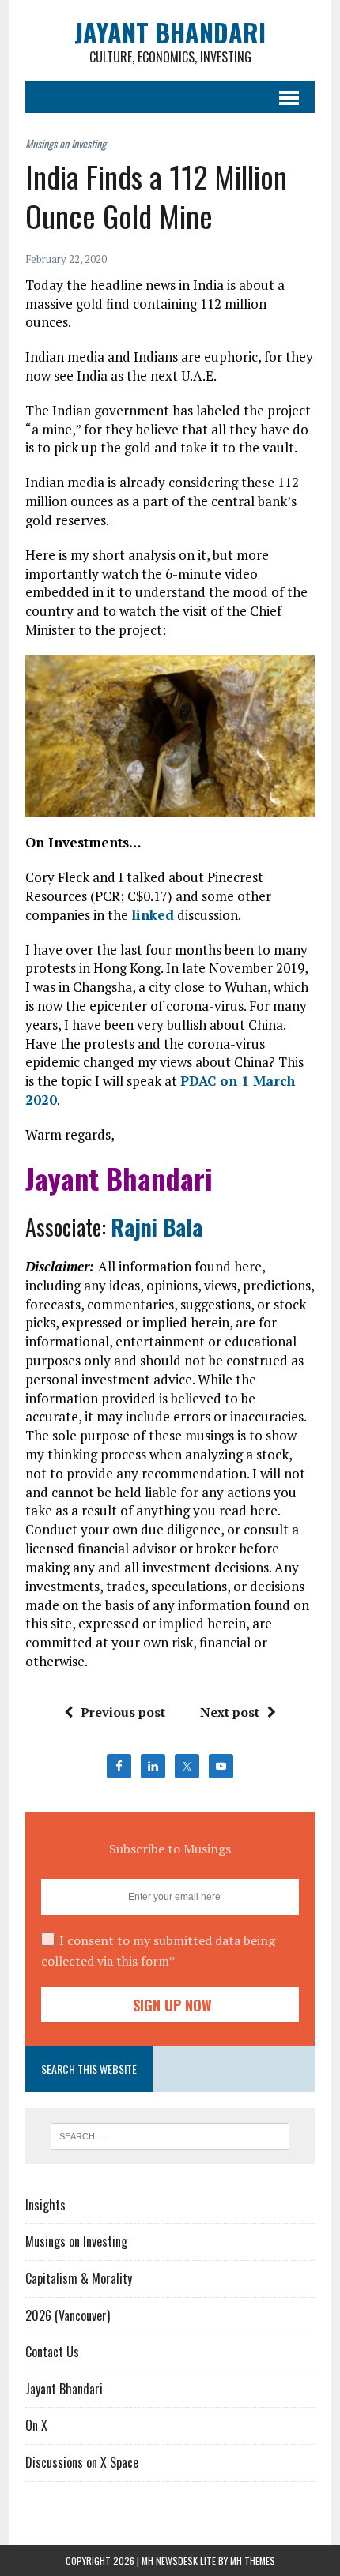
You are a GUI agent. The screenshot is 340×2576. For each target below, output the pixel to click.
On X (36, 2425)
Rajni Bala (157, 1227)
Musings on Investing (76, 2241)
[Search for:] (170, 2135)
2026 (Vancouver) (68, 2315)
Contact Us (52, 2352)
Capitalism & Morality (79, 2278)
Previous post (123, 1712)
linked (153, 915)
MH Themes (253, 2561)
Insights (45, 2205)
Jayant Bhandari (64, 2389)
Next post (230, 1712)
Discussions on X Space (82, 2462)
